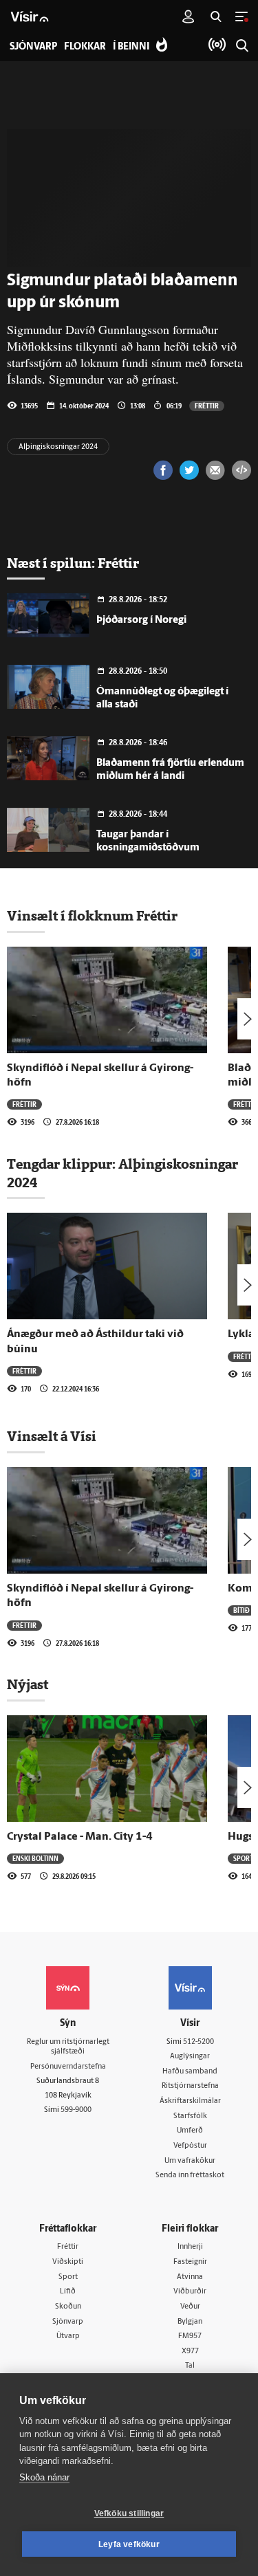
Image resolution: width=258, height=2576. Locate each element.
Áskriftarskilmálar (190, 2101)
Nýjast (28, 1684)
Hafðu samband (190, 2072)
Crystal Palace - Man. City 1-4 (80, 1837)
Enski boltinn (35, 1858)
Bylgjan (190, 2322)
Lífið (68, 2292)
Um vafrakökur (190, 2161)
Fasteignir (190, 2262)
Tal (190, 2366)
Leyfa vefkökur (129, 2544)
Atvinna (190, 2277)
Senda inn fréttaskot (190, 2176)
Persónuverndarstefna (68, 2067)
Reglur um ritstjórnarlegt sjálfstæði (68, 2047)
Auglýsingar (190, 2057)
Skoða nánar (44, 2477)
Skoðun (68, 2307)
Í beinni (131, 47)
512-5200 (198, 2042)
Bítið (241, 1610)
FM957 (190, 2336)
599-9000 (76, 2110)
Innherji (190, 2247)
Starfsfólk (190, 2116)
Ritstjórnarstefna (190, 2086)
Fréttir (207, 406)
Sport (243, 1858)
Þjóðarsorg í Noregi (141, 620)
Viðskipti (68, 2262)
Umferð (190, 2131)
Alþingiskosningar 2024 (58, 447)
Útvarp (68, 2336)
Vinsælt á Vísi (52, 1436)
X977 (190, 2352)
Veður (190, 2307)
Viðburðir (190, 2292)
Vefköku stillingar (129, 2513)
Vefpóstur (190, 2146)
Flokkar (85, 47)
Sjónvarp (68, 2322)
